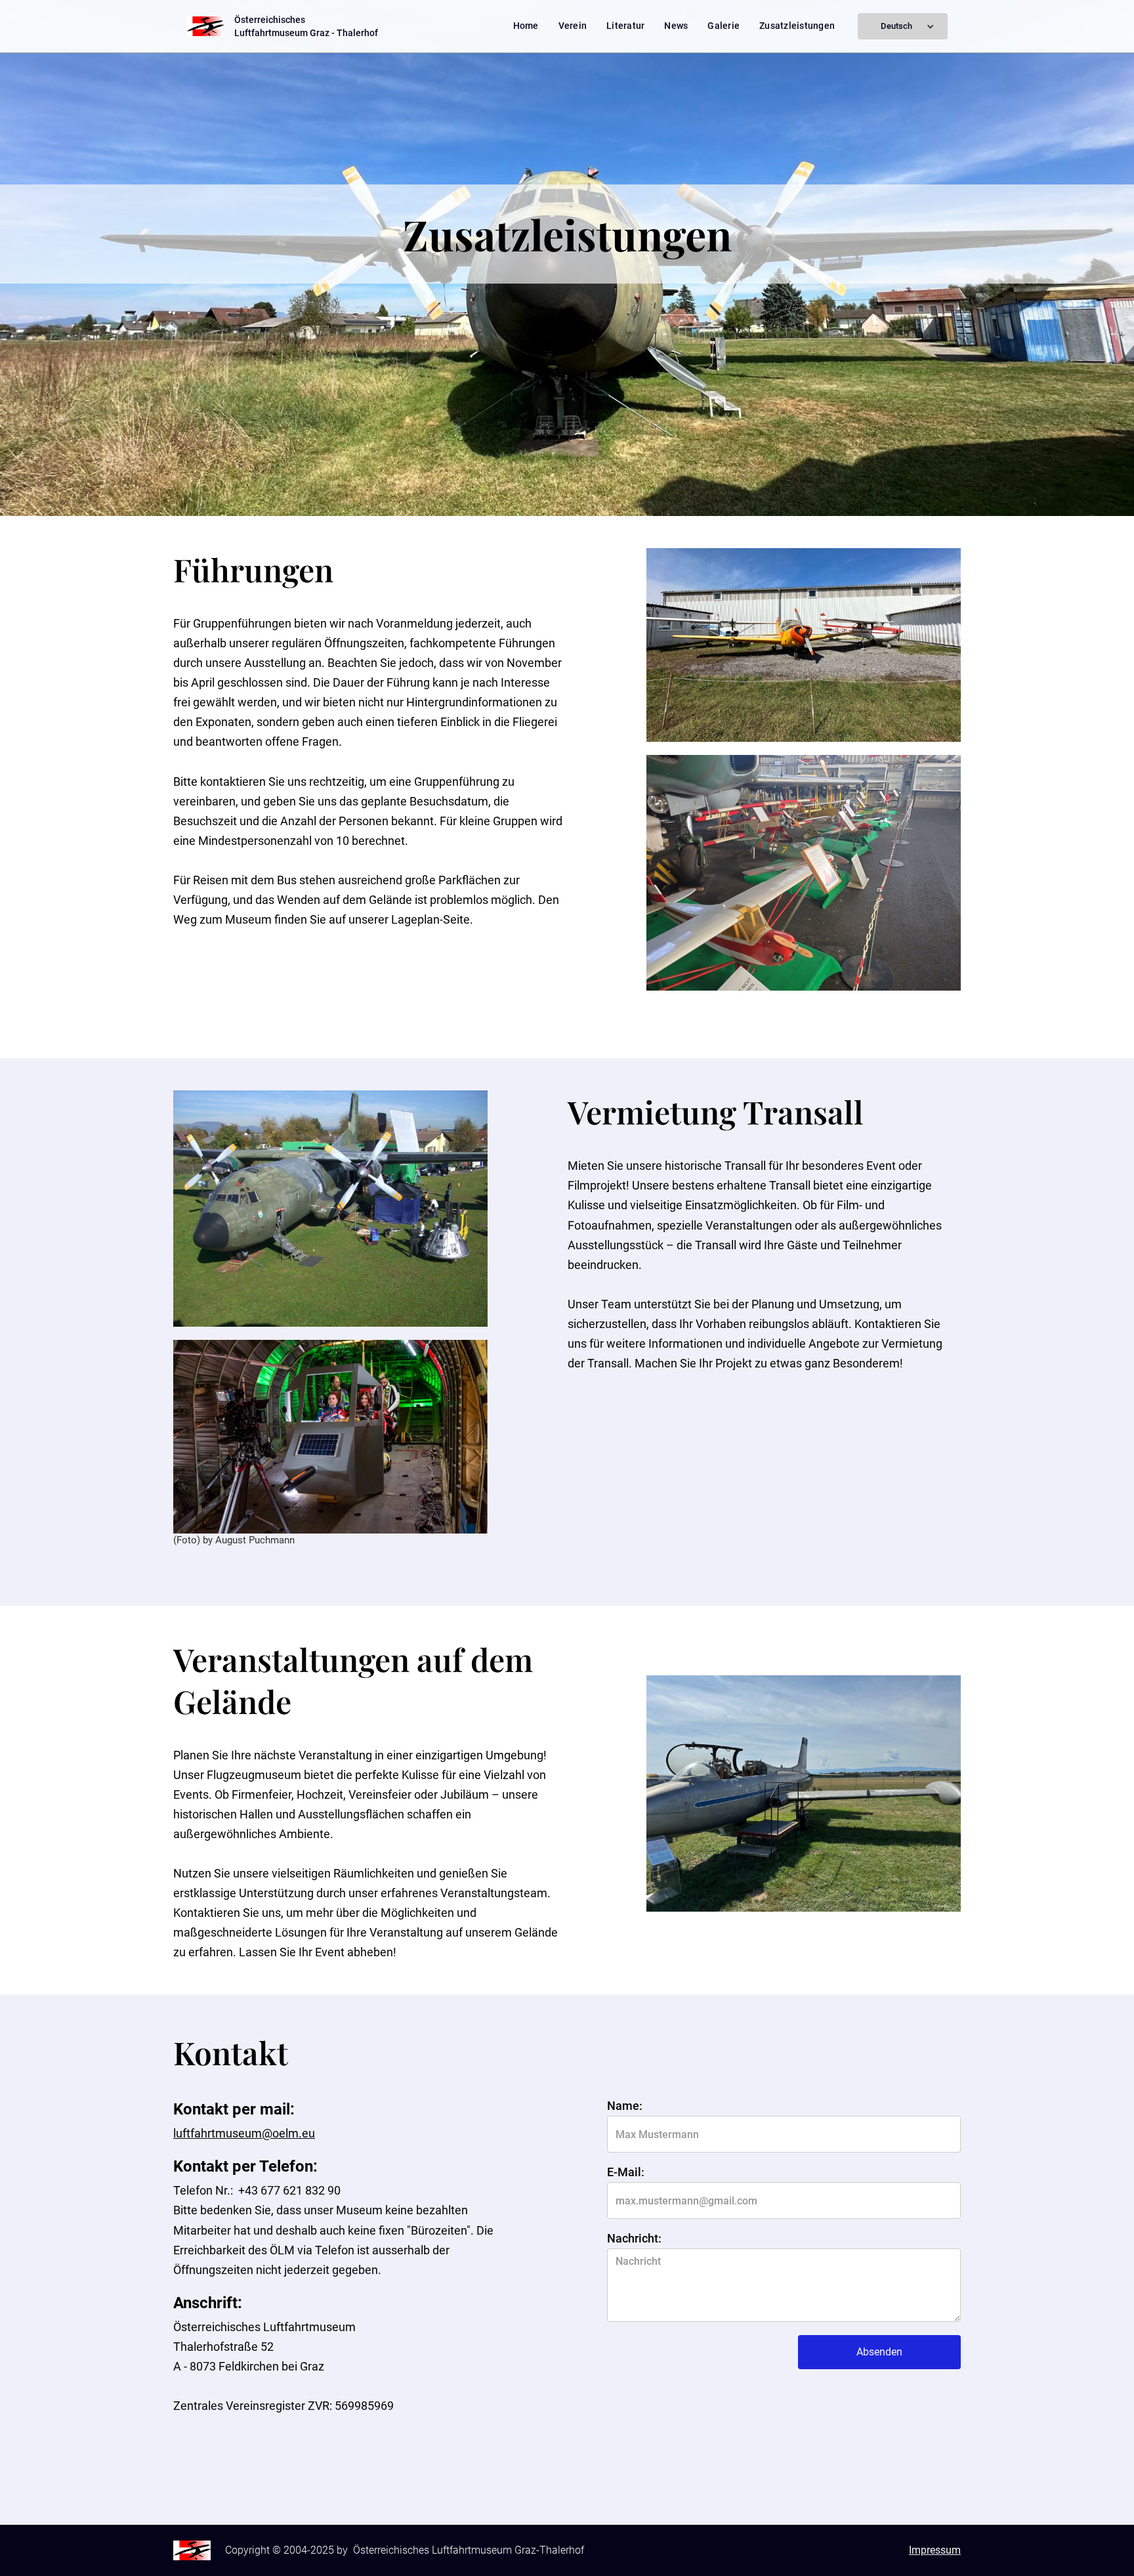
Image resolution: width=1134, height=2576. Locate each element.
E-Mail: (626, 2172)
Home (526, 26)
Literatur (625, 26)
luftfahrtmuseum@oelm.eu (244, 2133)
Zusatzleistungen (797, 26)
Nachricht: (634, 2239)
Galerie (724, 26)
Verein (573, 26)
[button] (903, 26)
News (676, 26)
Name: (625, 2106)
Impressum (935, 2550)
